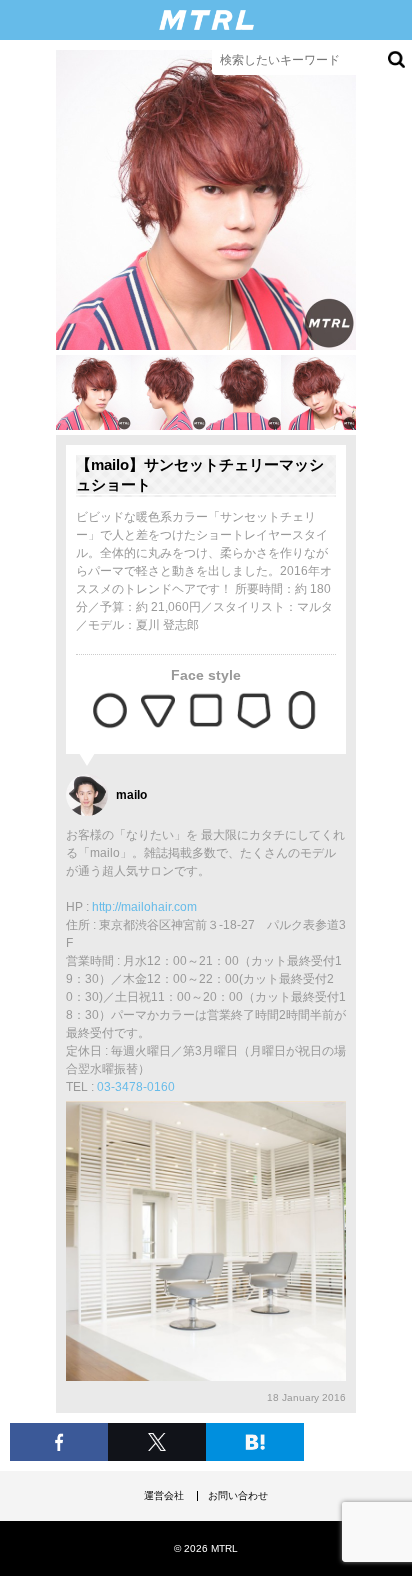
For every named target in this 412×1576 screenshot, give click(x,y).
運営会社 (164, 1495)
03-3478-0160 (136, 1087)
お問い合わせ (238, 1495)
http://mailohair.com (144, 907)
